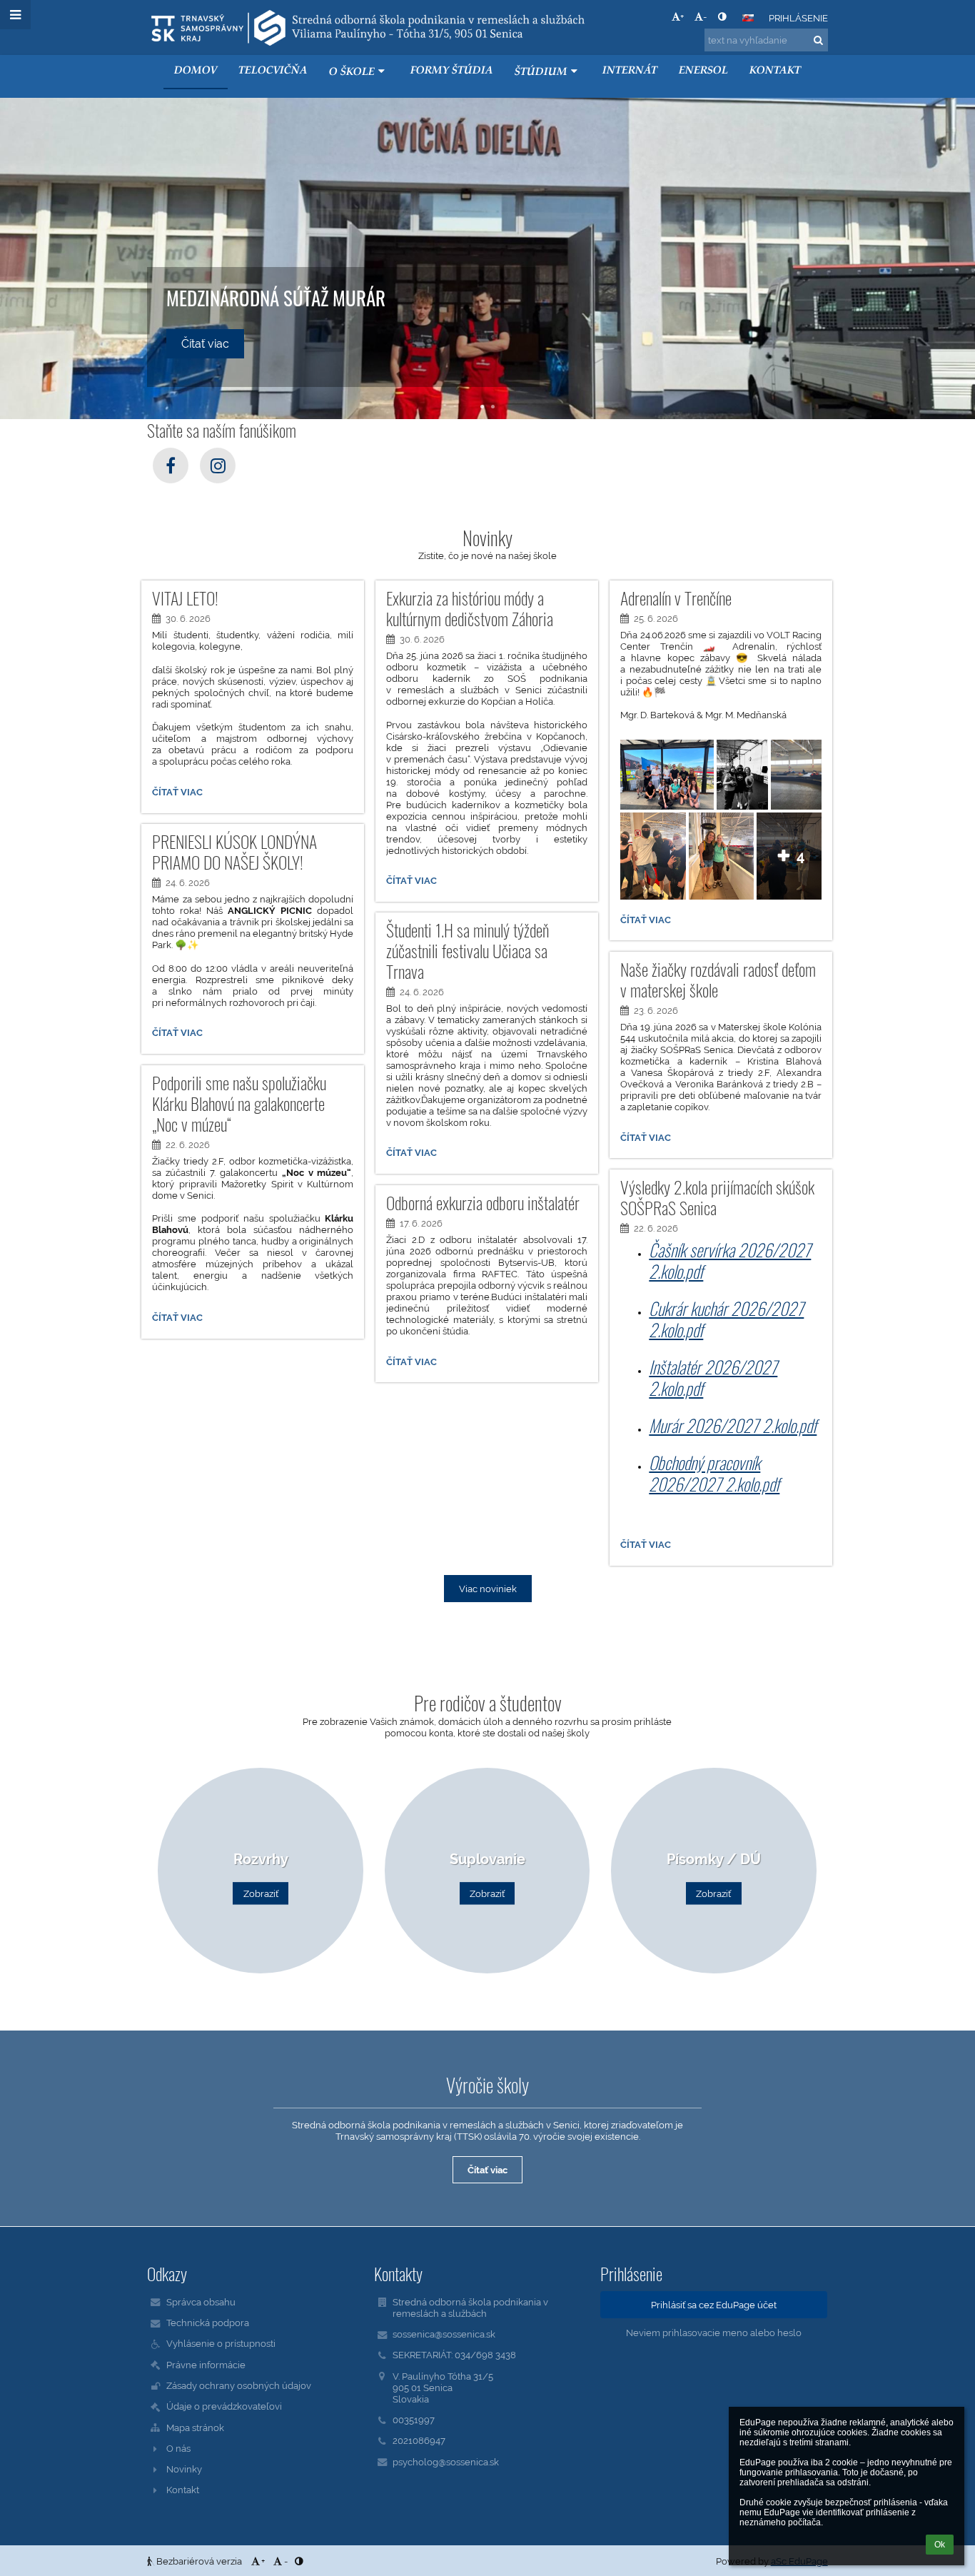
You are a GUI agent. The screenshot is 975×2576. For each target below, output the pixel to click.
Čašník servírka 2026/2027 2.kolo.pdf (730, 1260)
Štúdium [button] (541, 72)
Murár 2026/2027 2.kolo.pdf (733, 1425)
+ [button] (682, 16)
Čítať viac (177, 794)
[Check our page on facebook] (171, 466)
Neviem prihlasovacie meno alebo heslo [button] (714, 2333)
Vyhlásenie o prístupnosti (221, 2343)
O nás (178, 2448)
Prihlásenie (798, 18)
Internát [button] (630, 71)
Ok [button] (940, 2545)
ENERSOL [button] (703, 71)
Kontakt (183, 2490)
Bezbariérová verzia (199, 2561)
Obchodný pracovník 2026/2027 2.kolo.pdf (714, 1473)
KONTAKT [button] (775, 71)
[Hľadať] (818, 40)
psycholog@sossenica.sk (446, 2462)
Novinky (184, 2469)
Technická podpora (208, 2323)
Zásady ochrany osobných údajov (239, 2385)
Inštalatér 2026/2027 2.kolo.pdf (713, 1377)
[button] (722, 16)
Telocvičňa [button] (273, 71)
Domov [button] (196, 71)
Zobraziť (261, 1893)
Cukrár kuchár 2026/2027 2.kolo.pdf (726, 1319)
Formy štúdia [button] (452, 71)
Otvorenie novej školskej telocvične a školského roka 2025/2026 (311, 286)
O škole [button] (352, 72)
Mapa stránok (195, 2427)
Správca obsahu (201, 2302)
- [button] (705, 16)
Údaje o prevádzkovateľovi (224, 2406)
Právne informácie (206, 2365)
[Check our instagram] (218, 466)
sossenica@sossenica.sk (444, 2334)
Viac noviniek (488, 1589)
